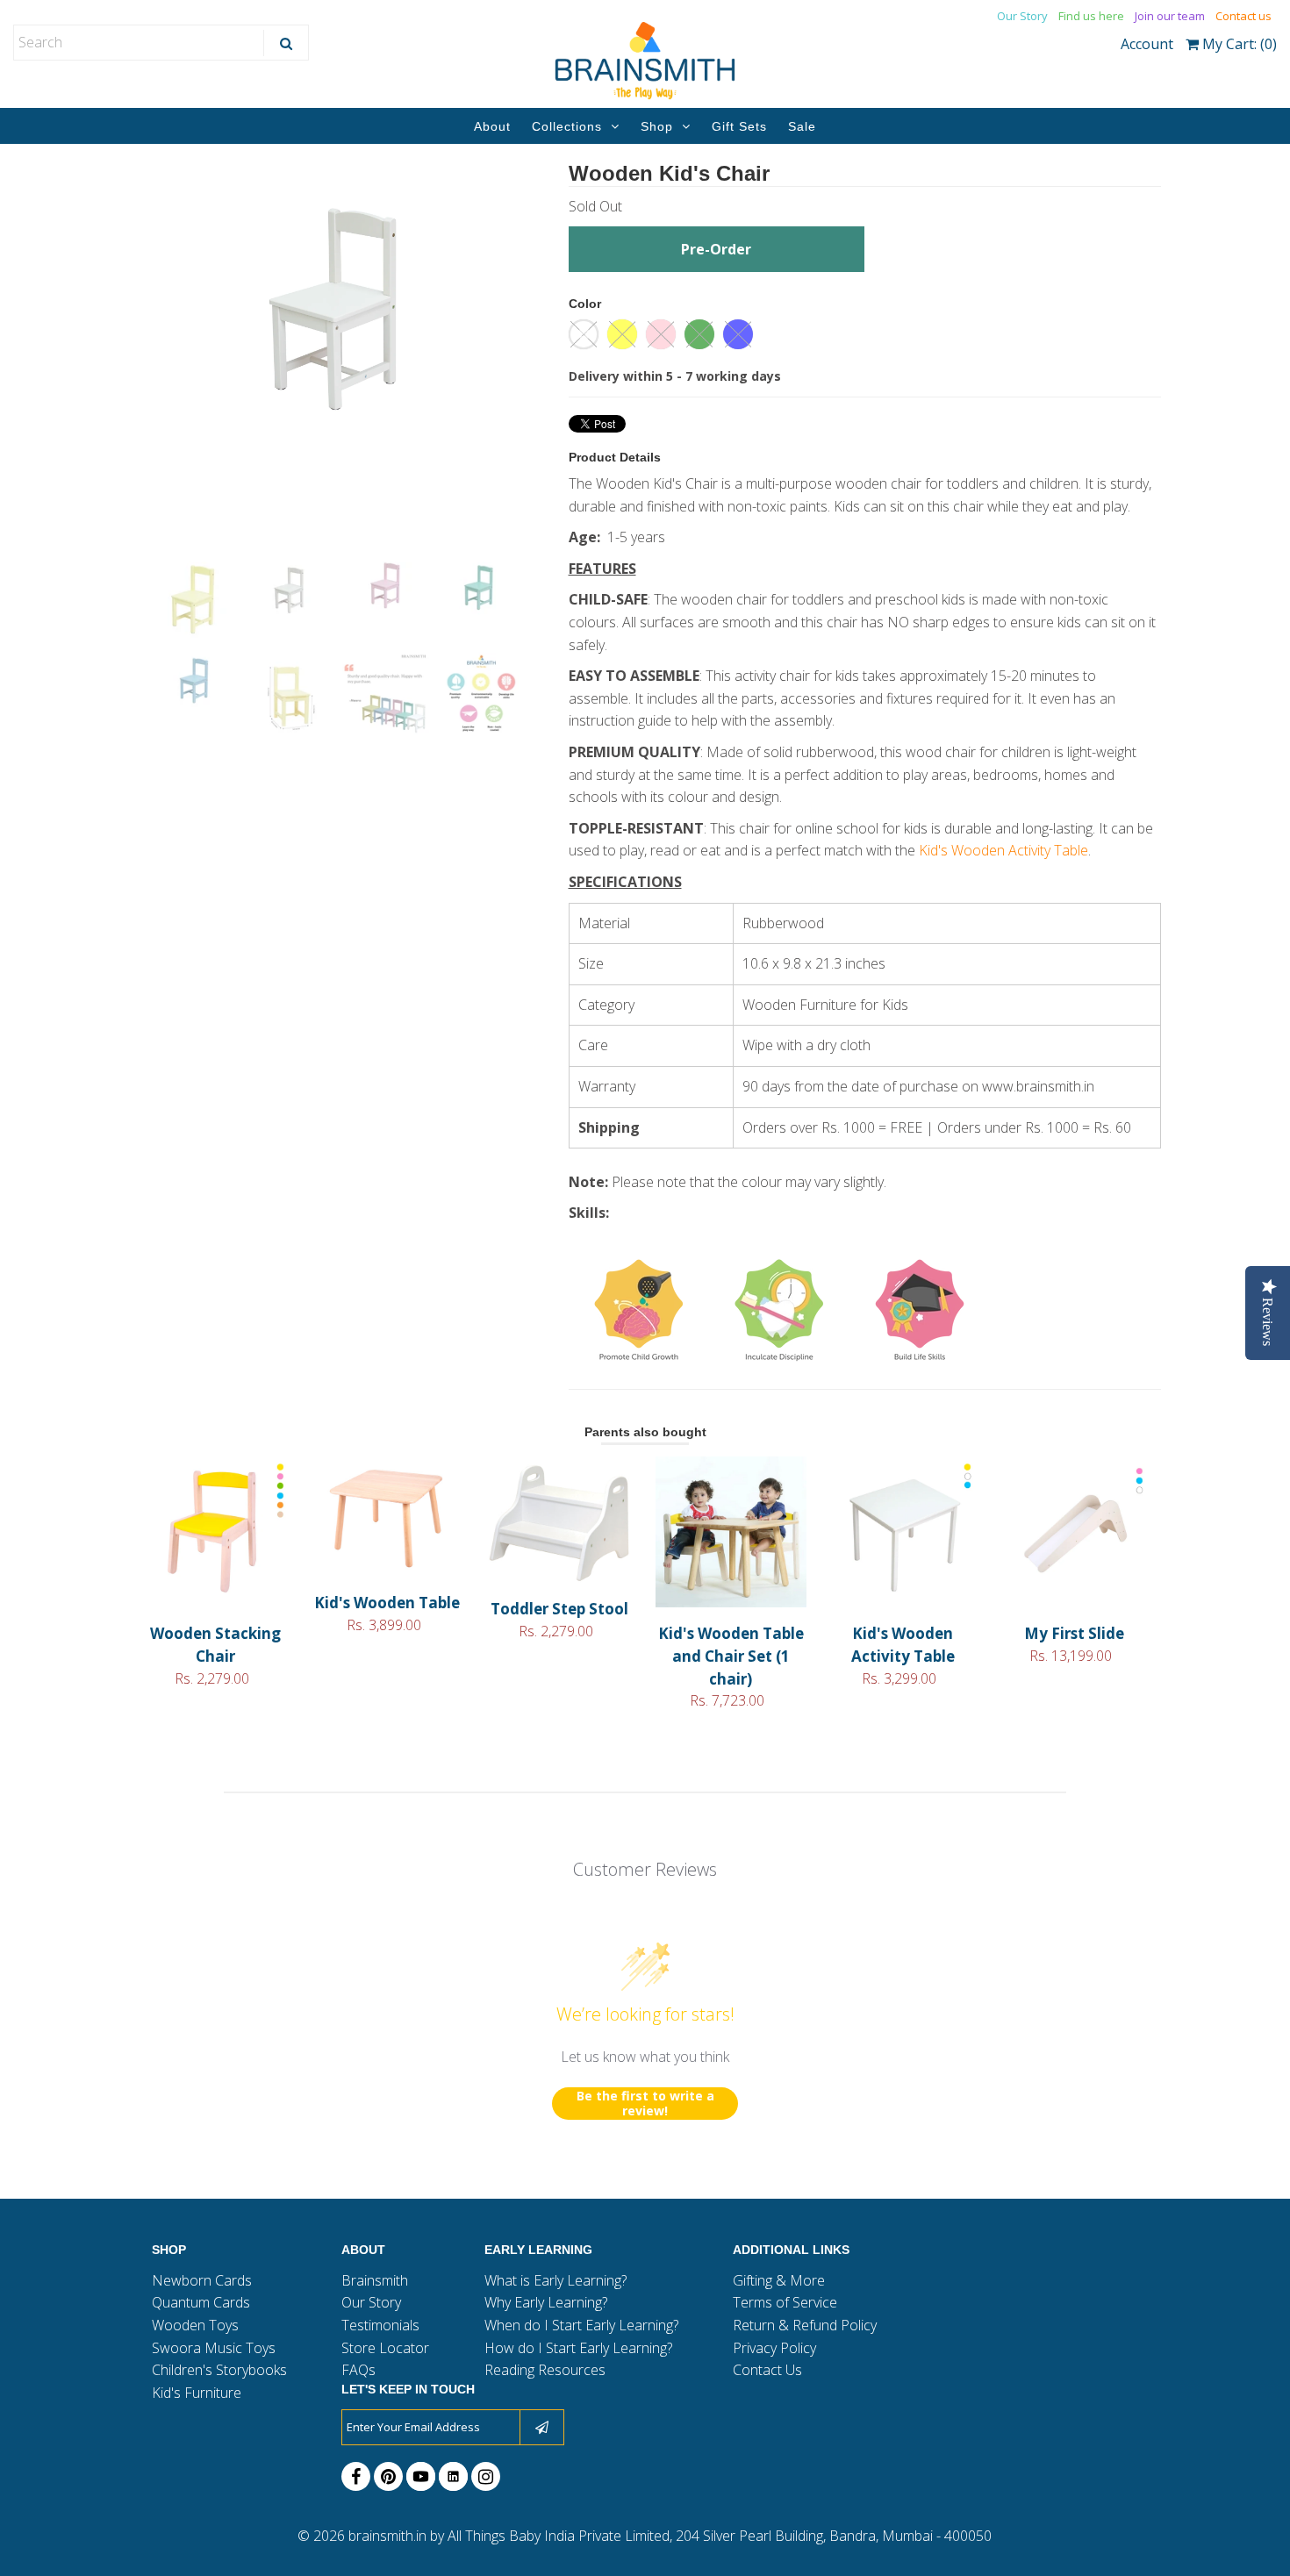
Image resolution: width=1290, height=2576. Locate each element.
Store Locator (385, 2348)
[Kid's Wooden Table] (387, 1571)
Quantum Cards (201, 2302)
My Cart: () (1238, 44)
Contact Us (767, 2370)
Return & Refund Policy (805, 2325)
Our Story (1022, 16)
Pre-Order (716, 249)
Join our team (1170, 16)
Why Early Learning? (546, 2302)
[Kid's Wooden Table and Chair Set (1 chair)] (731, 1602)
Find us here (1091, 16)
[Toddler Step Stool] (559, 1578)
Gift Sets (739, 126)
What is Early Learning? (555, 2280)
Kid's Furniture (197, 2393)
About (492, 126)
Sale (802, 126)
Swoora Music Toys (214, 2348)
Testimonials (380, 2325)
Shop (657, 126)
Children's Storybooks (219, 2370)
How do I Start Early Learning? (578, 2348)
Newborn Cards (202, 2280)
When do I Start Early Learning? (581, 2325)
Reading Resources (545, 2370)
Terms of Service (785, 2302)
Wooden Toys (195, 2325)
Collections (567, 126)
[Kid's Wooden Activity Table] (903, 1602)
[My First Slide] (1075, 1602)
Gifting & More (779, 2280)
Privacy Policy (774, 2348)
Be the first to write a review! (645, 2104)
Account (1147, 44)
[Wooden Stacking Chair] (215, 1602)
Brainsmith (375, 2280)
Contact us (1243, 16)
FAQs (358, 2370)
